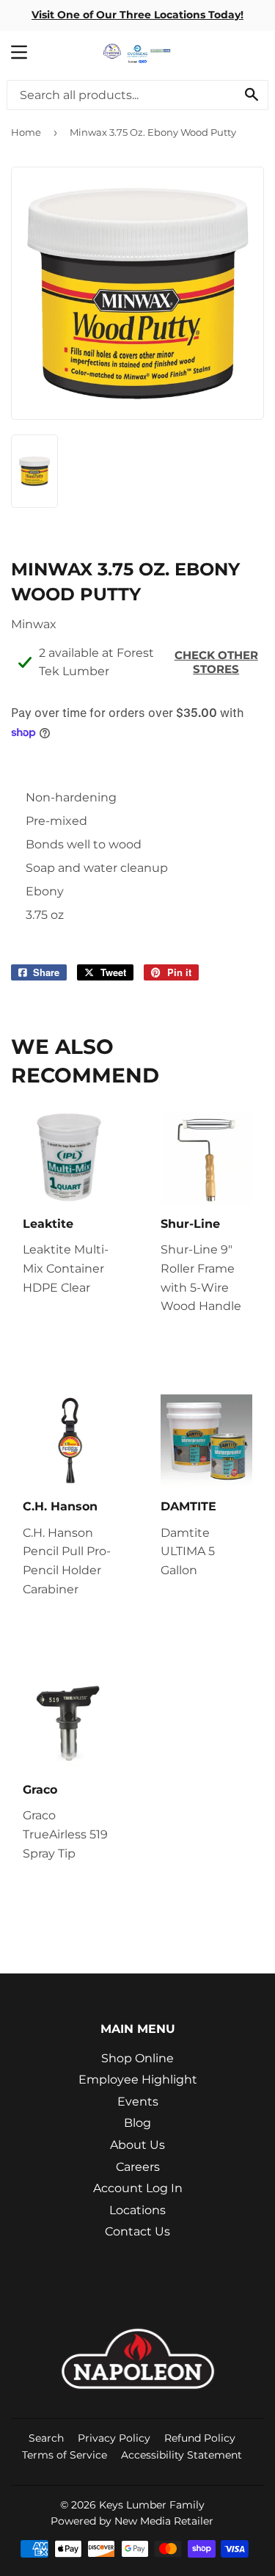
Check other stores (216, 662)
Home (26, 132)
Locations (137, 2210)
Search (46, 2438)
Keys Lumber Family (152, 2505)
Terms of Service (65, 2455)
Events (138, 2102)
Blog (137, 2123)
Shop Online (137, 2058)
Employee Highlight (138, 2080)
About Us (137, 2145)
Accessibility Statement (181, 2455)
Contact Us (137, 2231)
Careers (138, 2167)
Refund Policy (200, 2438)
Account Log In (138, 2188)
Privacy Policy (114, 2438)
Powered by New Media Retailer (132, 2521)
